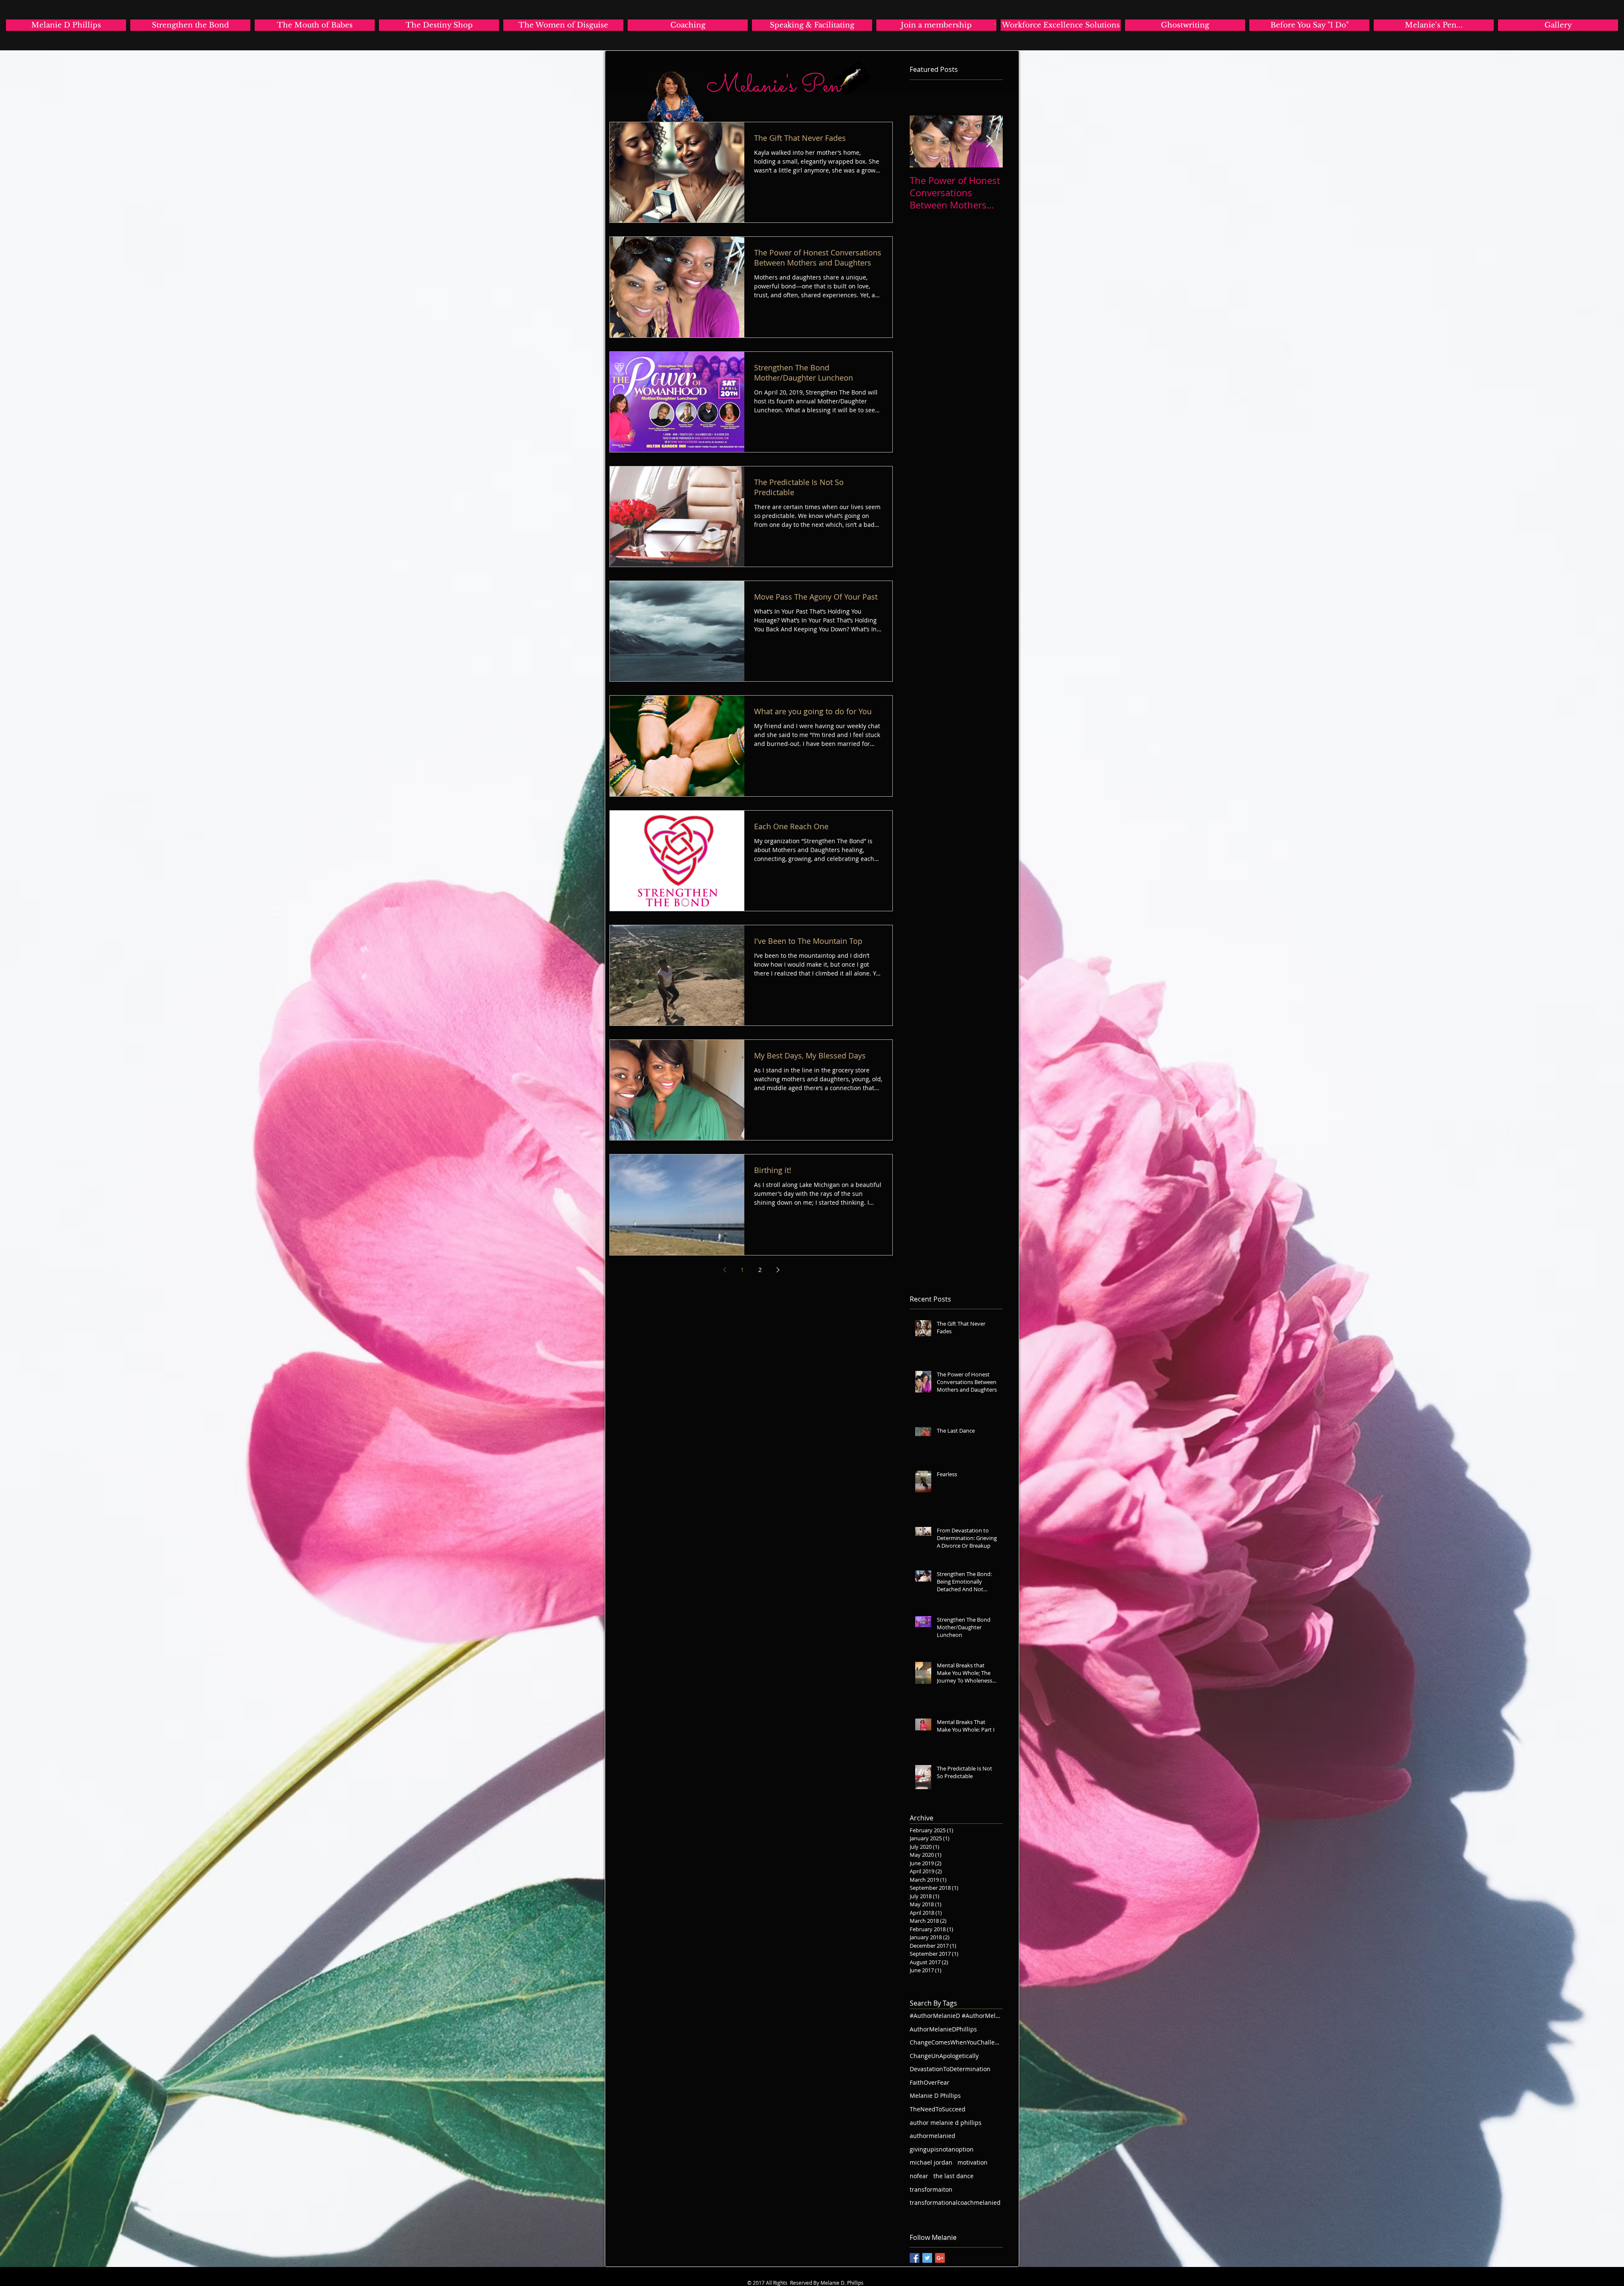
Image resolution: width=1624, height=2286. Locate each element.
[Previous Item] (923, 141)
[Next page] (778, 1270)
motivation (972, 2162)
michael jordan (931, 2162)
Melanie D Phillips (935, 2095)
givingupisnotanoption (942, 2149)
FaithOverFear (930, 2082)
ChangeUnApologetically (944, 2056)
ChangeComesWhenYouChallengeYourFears (956, 2042)
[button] (995, 24)
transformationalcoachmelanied (955, 2202)
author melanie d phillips (946, 2123)
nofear (919, 2176)
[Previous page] (724, 1270)
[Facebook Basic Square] (915, 2258)
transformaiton (931, 2189)
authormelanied (933, 2136)
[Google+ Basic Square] (940, 2258)
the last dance (953, 2176)
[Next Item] (989, 141)
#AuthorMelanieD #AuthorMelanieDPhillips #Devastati (956, 2016)
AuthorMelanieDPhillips (943, 2029)
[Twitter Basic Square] (927, 2258)
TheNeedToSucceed (938, 2109)
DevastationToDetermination (950, 2069)
